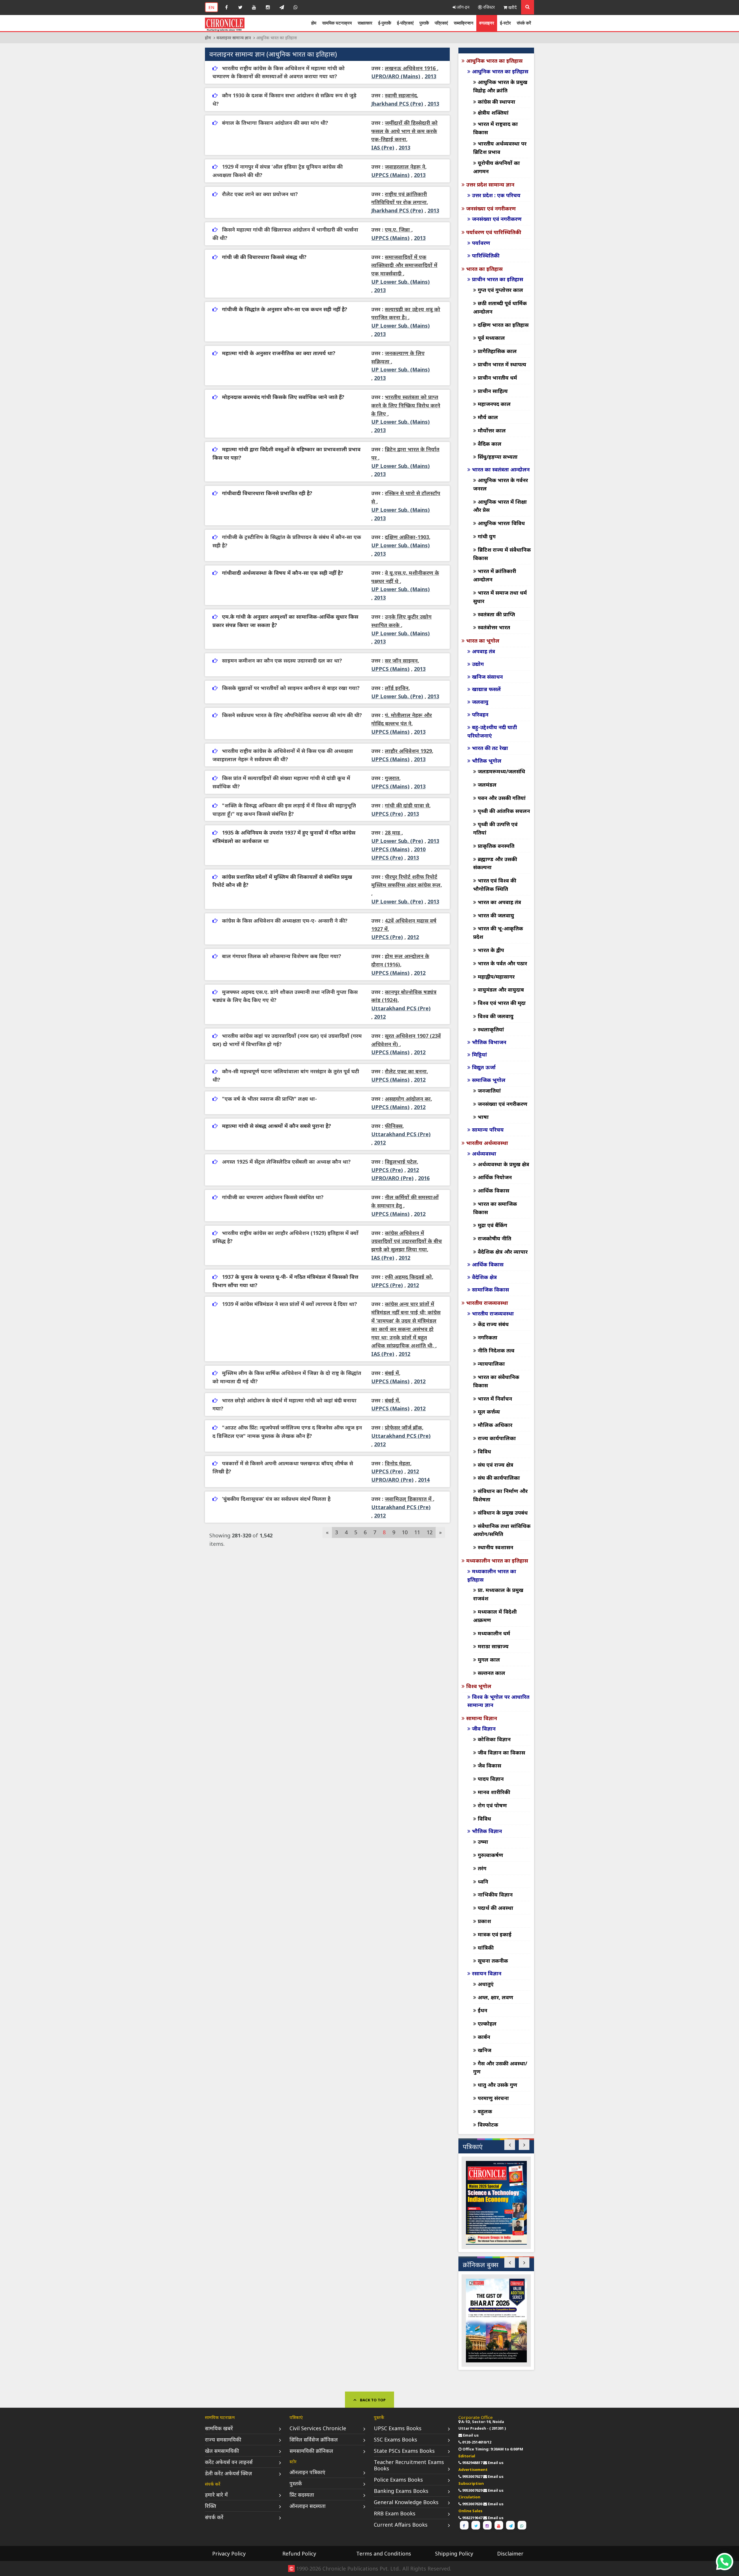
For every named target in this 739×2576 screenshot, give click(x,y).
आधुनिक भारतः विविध (501, 523)
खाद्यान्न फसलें (486, 689)
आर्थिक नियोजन (495, 1177)
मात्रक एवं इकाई (495, 1934)
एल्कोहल (487, 2024)
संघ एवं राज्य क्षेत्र (496, 1465)
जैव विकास (489, 1765)
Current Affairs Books (401, 2525)
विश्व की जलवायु (496, 1016)
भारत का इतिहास (484, 269)
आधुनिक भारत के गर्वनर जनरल (501, 484)
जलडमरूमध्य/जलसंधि (501, 771)
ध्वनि (483, 1881)
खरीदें (512, 7)
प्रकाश (484, 1921)
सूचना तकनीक (493, 1961)
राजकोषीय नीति (494, 1238)
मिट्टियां (479, 1054)
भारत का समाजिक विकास (495, 1208)
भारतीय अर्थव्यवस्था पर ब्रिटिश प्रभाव (500, 148)
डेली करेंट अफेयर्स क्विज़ (228, 2473)
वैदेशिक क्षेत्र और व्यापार (503, 1252)
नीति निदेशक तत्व (496, 1350)
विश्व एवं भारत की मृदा (502, 1003)
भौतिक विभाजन (489, 1042)
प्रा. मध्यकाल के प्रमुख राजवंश (498, 1594)
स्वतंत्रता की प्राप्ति (496, 614)
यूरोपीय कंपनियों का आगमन (497, 167)
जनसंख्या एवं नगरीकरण (491, 208)
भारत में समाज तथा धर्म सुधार (500, 597)
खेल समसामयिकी (222, 2451)
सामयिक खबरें (219, 2428)
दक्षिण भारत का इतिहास (503, 325)
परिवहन (480, 714)
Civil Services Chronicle (318, 2428)
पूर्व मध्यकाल (491, 338)
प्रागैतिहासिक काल (497, 351)
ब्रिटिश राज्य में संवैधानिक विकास (502, 554)
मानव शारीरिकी (494, 1792)
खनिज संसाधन (487, 677)
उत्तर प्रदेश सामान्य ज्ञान (490, 184)
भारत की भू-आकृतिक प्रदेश (498, 933)
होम (314, 23)
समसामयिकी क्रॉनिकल (311, 2451)
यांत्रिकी (486, 1948)
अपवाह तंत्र (484, 651)
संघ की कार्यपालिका (499, 1478)
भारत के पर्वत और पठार (502, 963)
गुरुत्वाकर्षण (490, 1855)
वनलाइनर (487, 23)
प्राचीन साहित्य (493, 391)
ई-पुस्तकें (385, 23)
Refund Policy (299, 2553)
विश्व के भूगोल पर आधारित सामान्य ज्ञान (498, 1701)
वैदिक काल (490, 444)
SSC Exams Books (395, 2439)
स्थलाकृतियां (491, 1029)
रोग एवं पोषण (492, 1805)
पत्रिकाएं (441, 23)
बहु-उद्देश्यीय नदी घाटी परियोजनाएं (492, 731)
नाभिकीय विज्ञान (495, 1894)
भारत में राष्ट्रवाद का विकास (496, 128)
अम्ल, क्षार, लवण (496, 1997)
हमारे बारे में (216, 2495)
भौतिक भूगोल (487, 761)
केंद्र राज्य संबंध (493, 1324)
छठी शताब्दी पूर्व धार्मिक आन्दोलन (500, 307)
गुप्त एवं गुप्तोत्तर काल (500, 290)
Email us (471, 2435)
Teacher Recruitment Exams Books (409, 2465)
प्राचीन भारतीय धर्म (497, 378)
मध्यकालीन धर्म (494, 1633)
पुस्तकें (424, 23)
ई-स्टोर (505, 23)
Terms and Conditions (384, 2553)
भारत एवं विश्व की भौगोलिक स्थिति (495, 885)
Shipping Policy (454, 2553)
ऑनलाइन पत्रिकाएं (307, 2472)
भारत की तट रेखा (490, 748)
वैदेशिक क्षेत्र (484, 1277)
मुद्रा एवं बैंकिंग (492, 1225)
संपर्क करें (524, 23)
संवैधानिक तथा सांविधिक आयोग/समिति (502, 1530)
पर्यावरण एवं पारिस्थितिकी (494, 232)
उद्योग (478, 664)
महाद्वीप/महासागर (496, 977)
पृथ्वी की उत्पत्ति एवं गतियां (495, 828)
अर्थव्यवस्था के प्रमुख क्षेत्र (503, 1164)
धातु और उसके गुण (498, 2085)
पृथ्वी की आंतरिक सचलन (504, 811)
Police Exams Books (398, 2480)
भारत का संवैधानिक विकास (496, 1381)
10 (405, 1532)
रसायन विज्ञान (487, 1973)
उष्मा (483, 1842)
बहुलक (485, 2111)
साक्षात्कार (365, 23)
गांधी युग (487, 536)
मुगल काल (489, 1660)
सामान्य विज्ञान (482, 1718)
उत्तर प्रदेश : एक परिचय (496, 195)
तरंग (482, 1868)
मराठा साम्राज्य (493, 1646)
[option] (496, 2203)
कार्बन (484, 2037)
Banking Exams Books (401, 2491)
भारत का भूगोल (483, 641)
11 (417, 1532)
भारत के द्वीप (491, 950)
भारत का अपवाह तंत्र (499, 902)
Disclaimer (510, 2553)
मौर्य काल (488, 417)
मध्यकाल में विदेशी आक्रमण (495, 1616)
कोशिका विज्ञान (494, 1739)
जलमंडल (487, 785)
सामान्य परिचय (488, 1130)
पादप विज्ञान (491, 1779)
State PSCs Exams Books (404, 2451)
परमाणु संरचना (493, 2098)
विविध (484, 1451)
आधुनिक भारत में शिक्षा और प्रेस (500, 506)
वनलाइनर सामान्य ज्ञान (234, 38)
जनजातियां (489, 1091)
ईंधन (483, 2010)
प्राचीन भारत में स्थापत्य (502, 364)
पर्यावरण (481, 243)
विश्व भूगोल (479, 1686)
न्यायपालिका (491, 1364)
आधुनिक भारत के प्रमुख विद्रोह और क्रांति (500, 86)
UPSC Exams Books (398, 2428)
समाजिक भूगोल (489, 1080)
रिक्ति (211, 2506)
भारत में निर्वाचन (495, 1399)
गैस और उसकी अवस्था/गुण (500, 2068)
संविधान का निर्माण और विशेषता (500, 1495)
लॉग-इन (463, 7)
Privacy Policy (229, 2553)
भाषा (483, 1117)
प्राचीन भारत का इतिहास (498, 279)
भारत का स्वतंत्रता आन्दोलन (501, 469)
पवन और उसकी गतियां (502, 798)
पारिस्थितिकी (486, 255)
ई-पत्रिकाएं (405, 23)
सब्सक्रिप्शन (464, 23)
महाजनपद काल (494, 404)
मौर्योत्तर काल (492, 430)
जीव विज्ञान (484, 1728)
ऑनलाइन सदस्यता (308, 2506)
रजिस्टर (488, 7)
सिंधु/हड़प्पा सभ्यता (498, 457)
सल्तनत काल (491, 1673)
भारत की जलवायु (496, 915)
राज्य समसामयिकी (223, 2439)
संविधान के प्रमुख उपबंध (503, 1513)
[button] (510, 2145)
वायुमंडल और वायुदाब (501, 990)
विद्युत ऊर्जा (484, 1067)
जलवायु (480, 702)
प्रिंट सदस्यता (302, 2495)
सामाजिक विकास (490, 1289)
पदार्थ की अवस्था (496, 1908)
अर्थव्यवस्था (484, 1153)
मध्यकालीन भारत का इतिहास (497, 1560)
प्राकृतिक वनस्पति (496, 846)
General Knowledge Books (406, 2502)
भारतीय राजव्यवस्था (487, 1303)
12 (430, 1532)
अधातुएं (486, 1984)
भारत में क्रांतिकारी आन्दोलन (495, 575)
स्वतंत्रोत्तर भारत (494, 627)
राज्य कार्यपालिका (497, 1438)
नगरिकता (488, 1337)
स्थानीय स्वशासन (496, 1547)
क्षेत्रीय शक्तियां (493, 113)
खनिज (485, 2050)
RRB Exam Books (395, 2513)
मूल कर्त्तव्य (489, 1412)
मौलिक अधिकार (495, 1425)
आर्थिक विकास (493, 1190)
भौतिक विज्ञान (487, 1831)
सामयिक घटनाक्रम (337, 23)
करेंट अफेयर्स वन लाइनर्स (229, 2462)
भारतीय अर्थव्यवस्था (487, 1143)
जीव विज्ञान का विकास (501, 1752)
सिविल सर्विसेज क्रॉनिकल (314, 2439)
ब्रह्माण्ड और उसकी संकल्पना (495, 863)
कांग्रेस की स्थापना (497, 102)
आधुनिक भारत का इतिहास (494, 61)
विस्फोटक (488, 2125)
